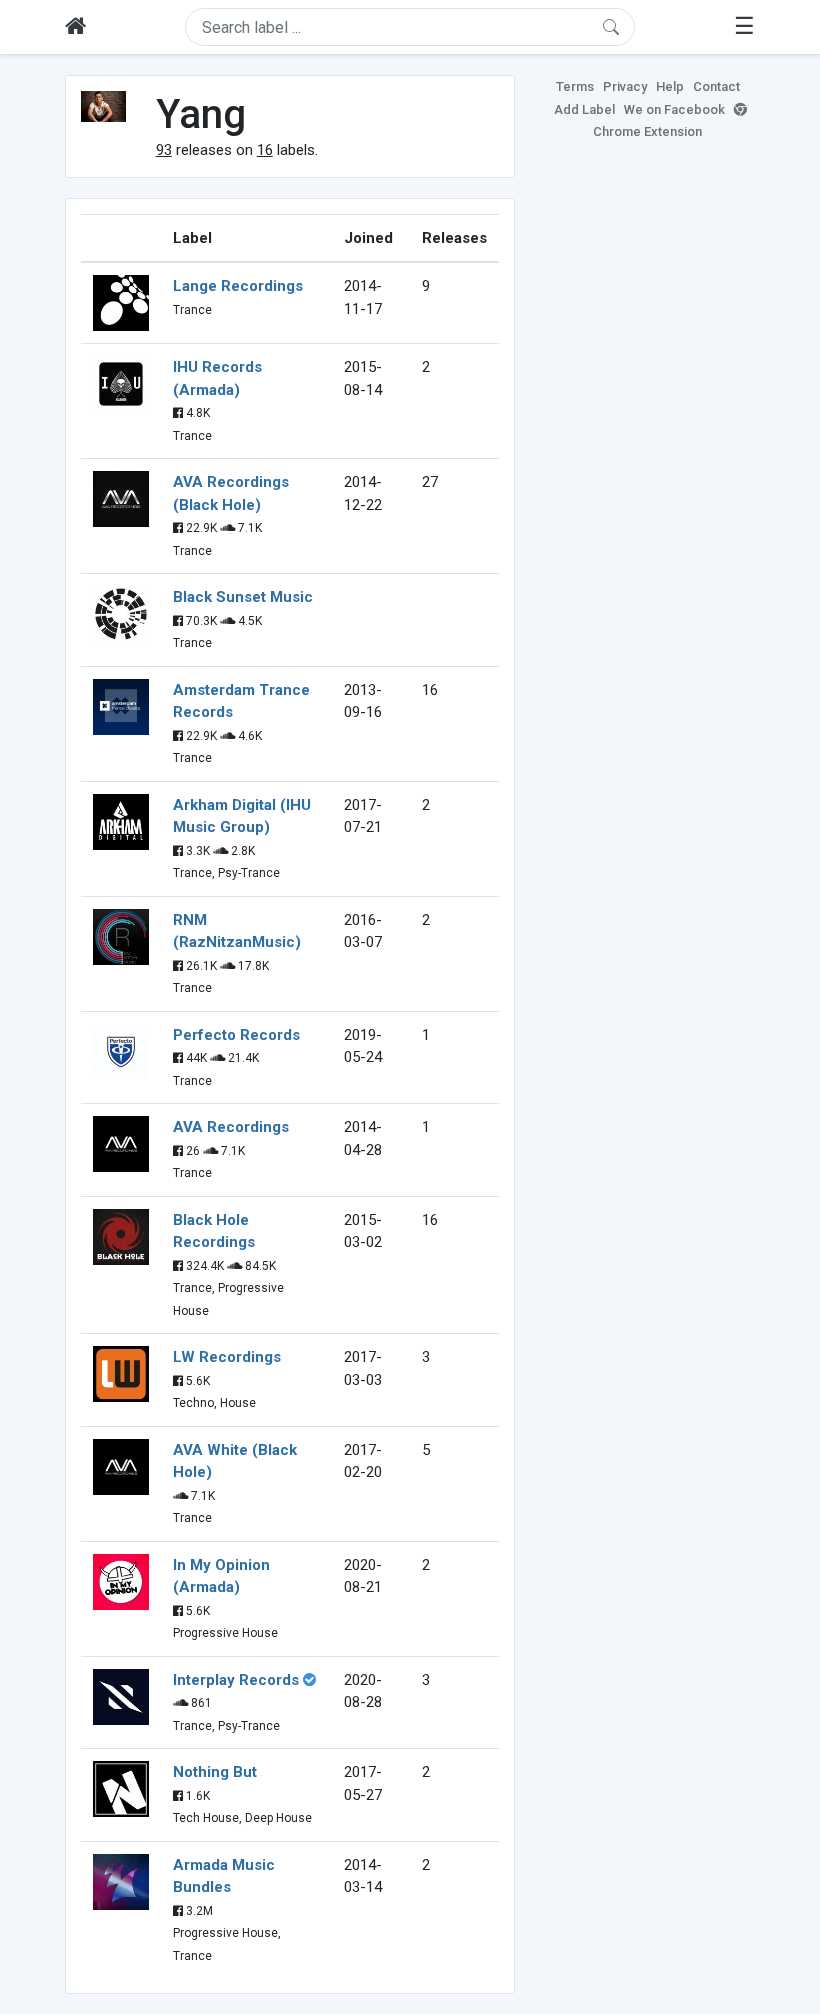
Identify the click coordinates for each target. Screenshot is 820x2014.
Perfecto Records (236, 1035)
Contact (716, 86)
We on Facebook (674, 109)
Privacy (625, 86)
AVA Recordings (231, 1127)
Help (670, 86)
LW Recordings (227, 1357)
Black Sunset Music (243, 597)
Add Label (584, 109)
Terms (575, 86)
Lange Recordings (238, 286)
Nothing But (215, 1772)
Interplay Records (236, 1680)
